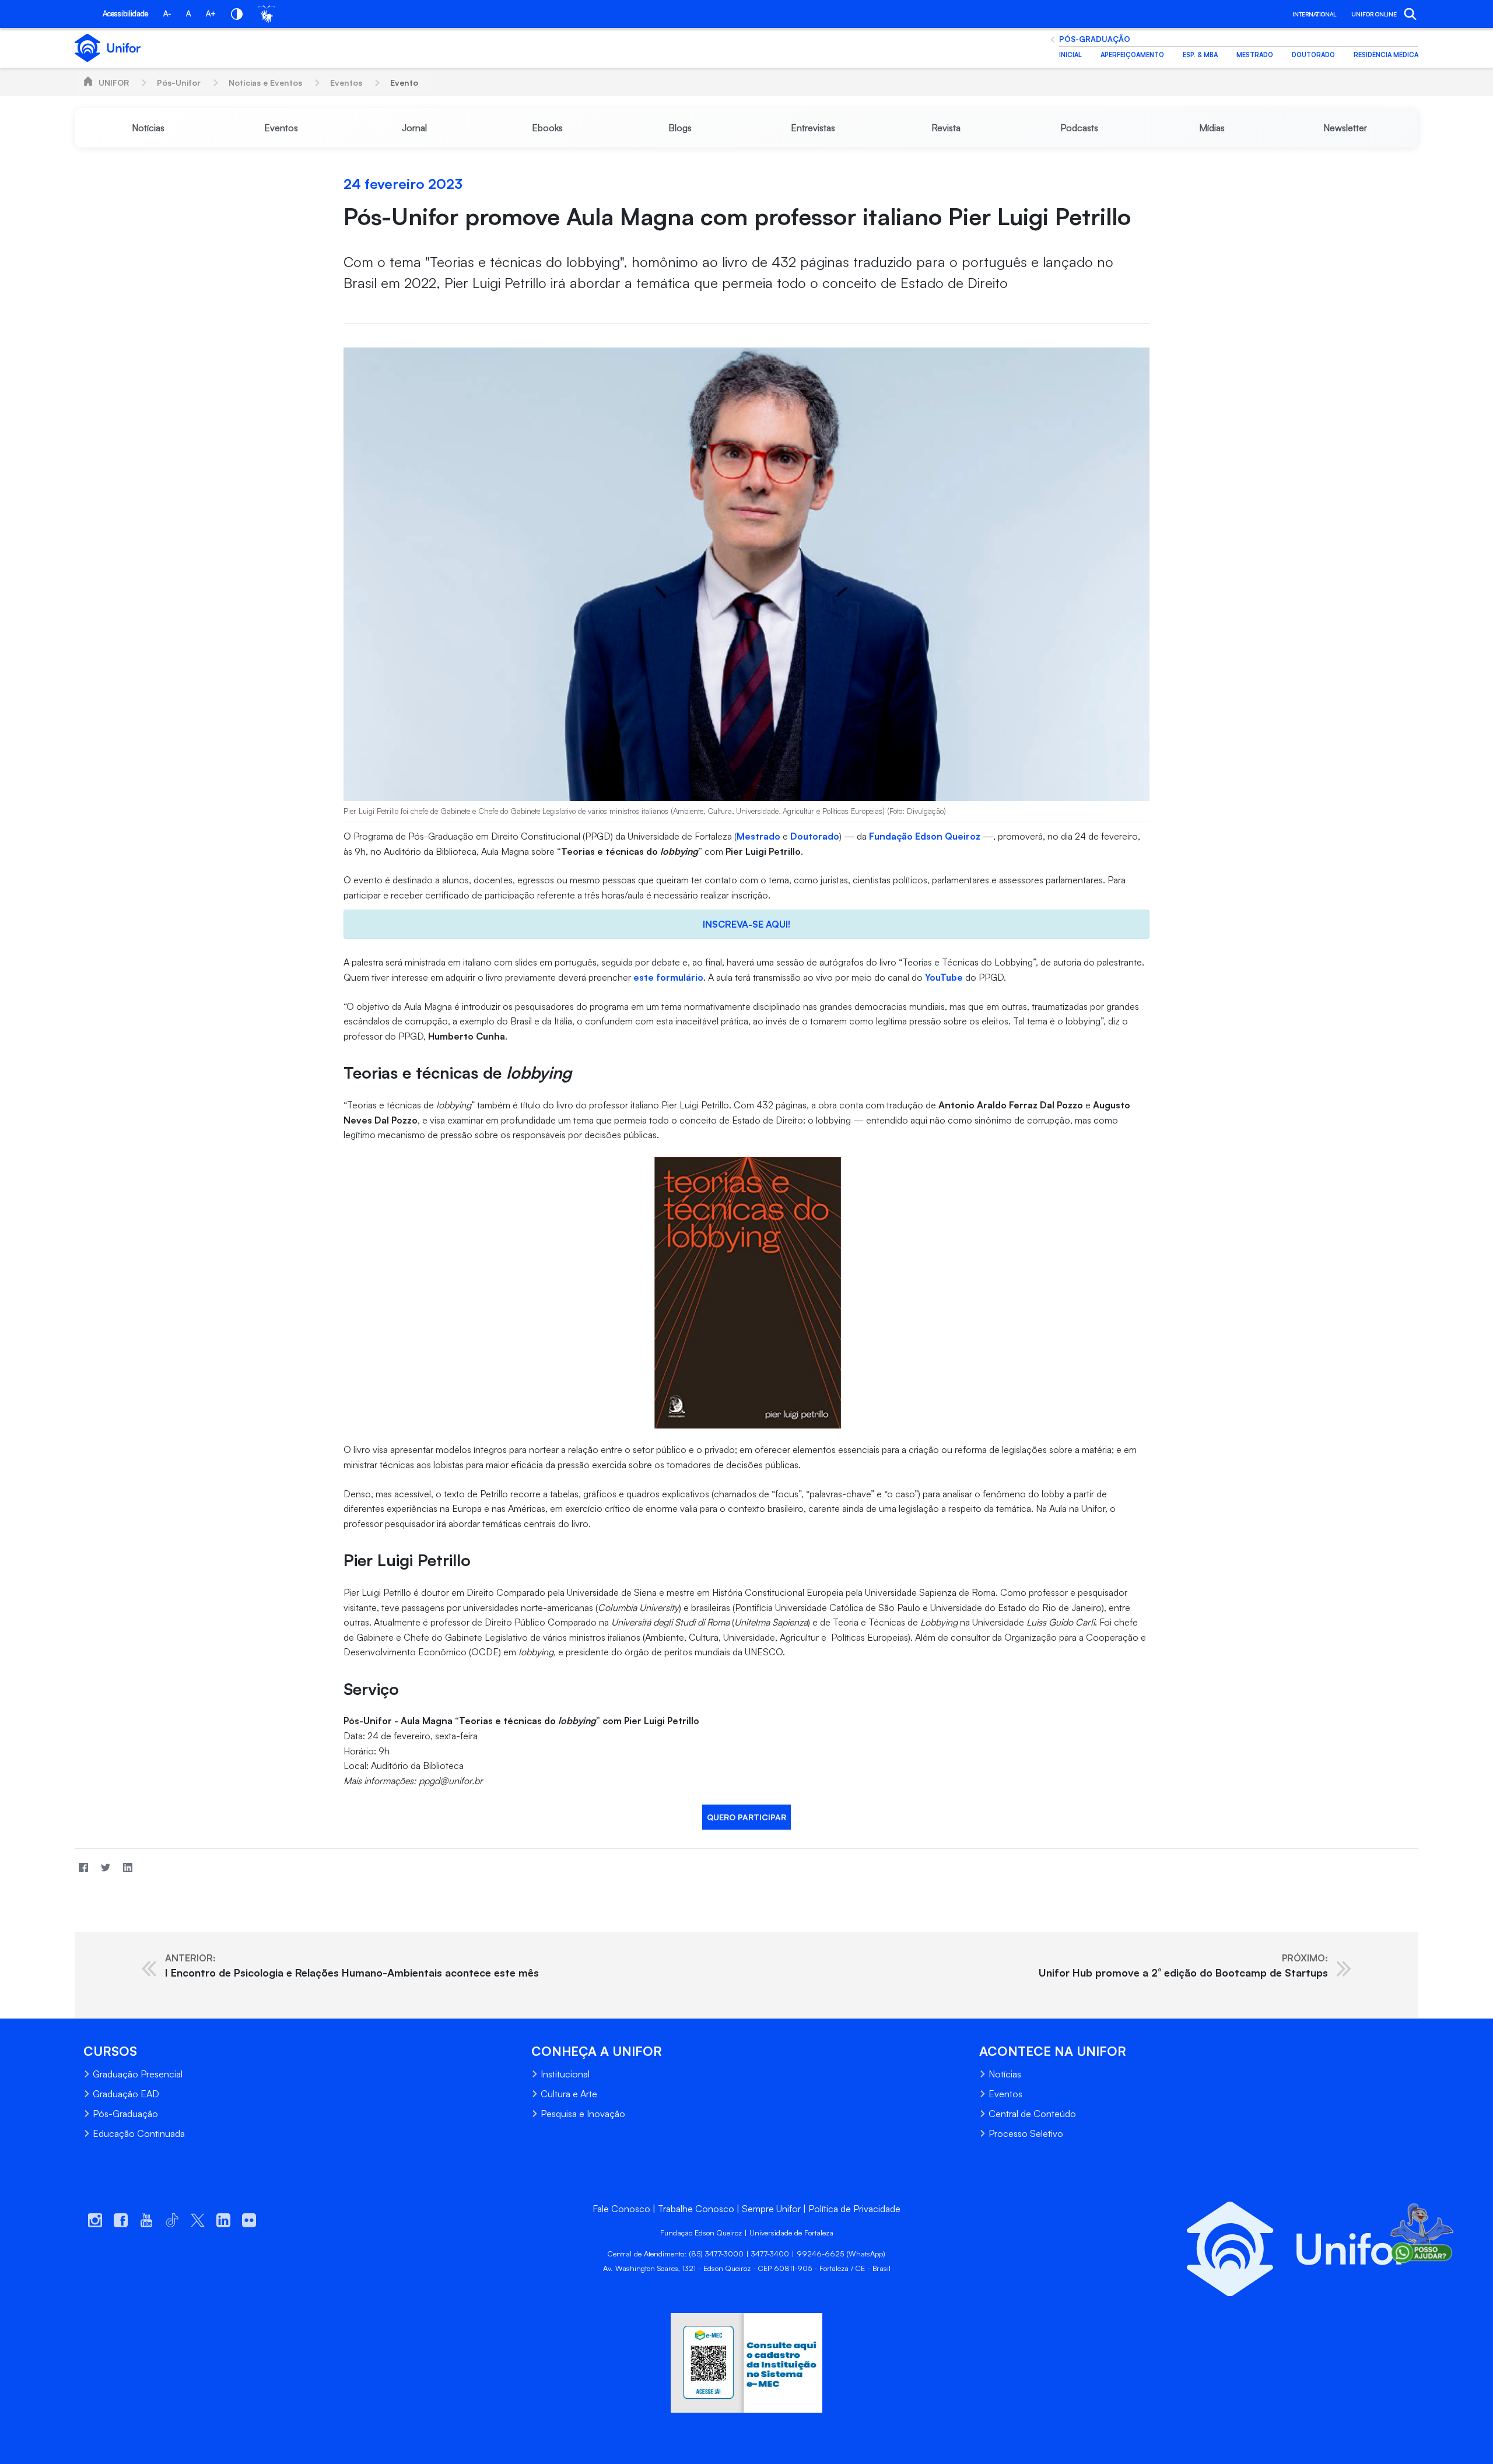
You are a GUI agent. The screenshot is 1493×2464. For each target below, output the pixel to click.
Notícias (1005, 2074)
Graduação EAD (126, 2094)
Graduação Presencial (138, 2074)
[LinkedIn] (128, 1867)
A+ (211, 13)
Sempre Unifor (771, 2209)
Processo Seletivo (1026, 2133)
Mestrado (1255, 55)
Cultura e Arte (569, 2094)
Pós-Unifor (179, 83)
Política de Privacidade (854, 2209)
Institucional (565, 2074)
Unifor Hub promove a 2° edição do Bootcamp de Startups (1183, 1965)
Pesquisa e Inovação (583, 2114)
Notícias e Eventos (265, 83)
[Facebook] (83, 1867)
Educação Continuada (139, 2133)
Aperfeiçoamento (1132, 55)
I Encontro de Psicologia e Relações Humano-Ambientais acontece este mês (352, 1965)
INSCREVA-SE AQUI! (746, 924)
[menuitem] (148, 128)
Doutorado (1313, 55)
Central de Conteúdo (1032, 2114)
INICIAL (1070, 55)
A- (167, 13)
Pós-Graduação (1095, 39)
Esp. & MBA (1200, 55)
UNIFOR (114, 83)
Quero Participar (746, 1817)
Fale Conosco (621, 2209)
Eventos (346, 83)
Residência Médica (1386, 55)
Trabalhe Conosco (696, 2209)
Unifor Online (1374, 14)
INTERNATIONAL (1314, 14)
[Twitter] (106, 1867)
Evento (404, 83)
